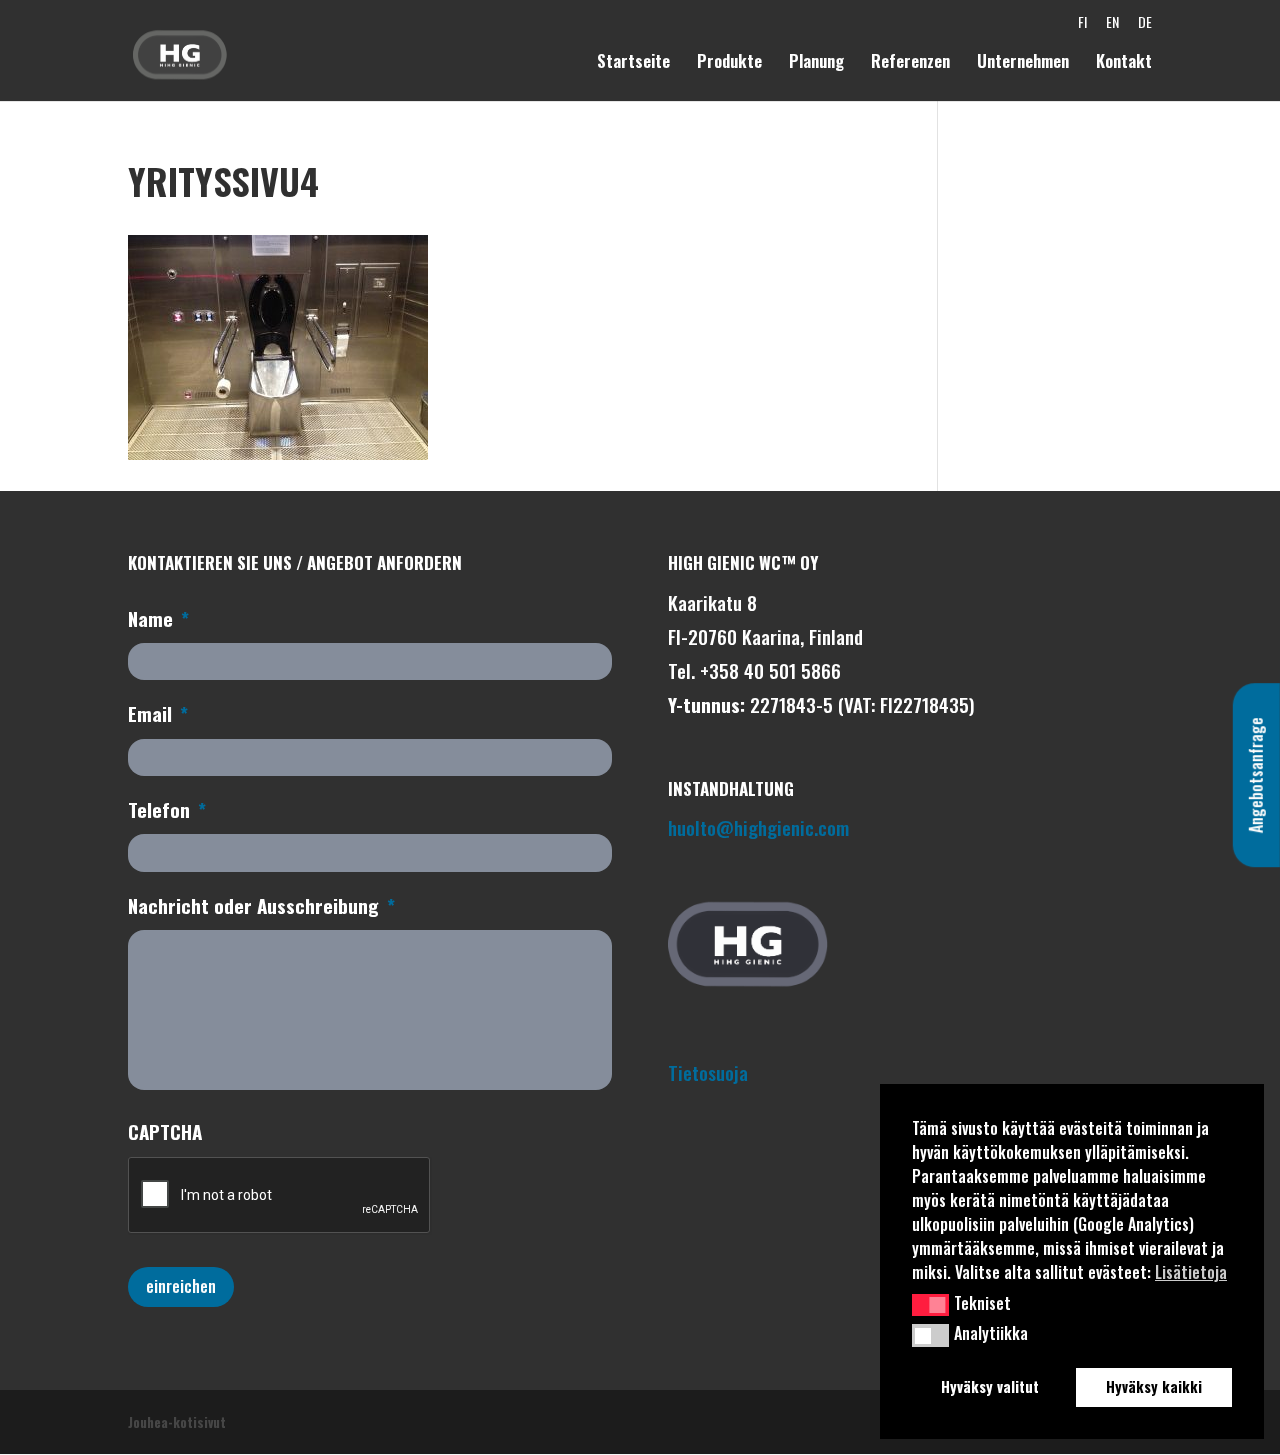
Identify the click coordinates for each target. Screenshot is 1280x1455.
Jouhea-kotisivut (177, 1422)
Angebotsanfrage (1256, 775)
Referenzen (910, 63)
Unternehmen (1023, 63)
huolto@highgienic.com (758, 827)
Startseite (633, 63)
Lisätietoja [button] (1191, 1272)
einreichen (181, 1286)
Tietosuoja (708, 1072)
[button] (930, 1305)
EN (1112, 27)
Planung (816, 63)
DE (1145, 27)
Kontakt (1124, 63)
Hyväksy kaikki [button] (1154, 1386)
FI (1082, 27)
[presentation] (280, 1196)
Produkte (729, 63)
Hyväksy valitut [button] (990, 1386)
